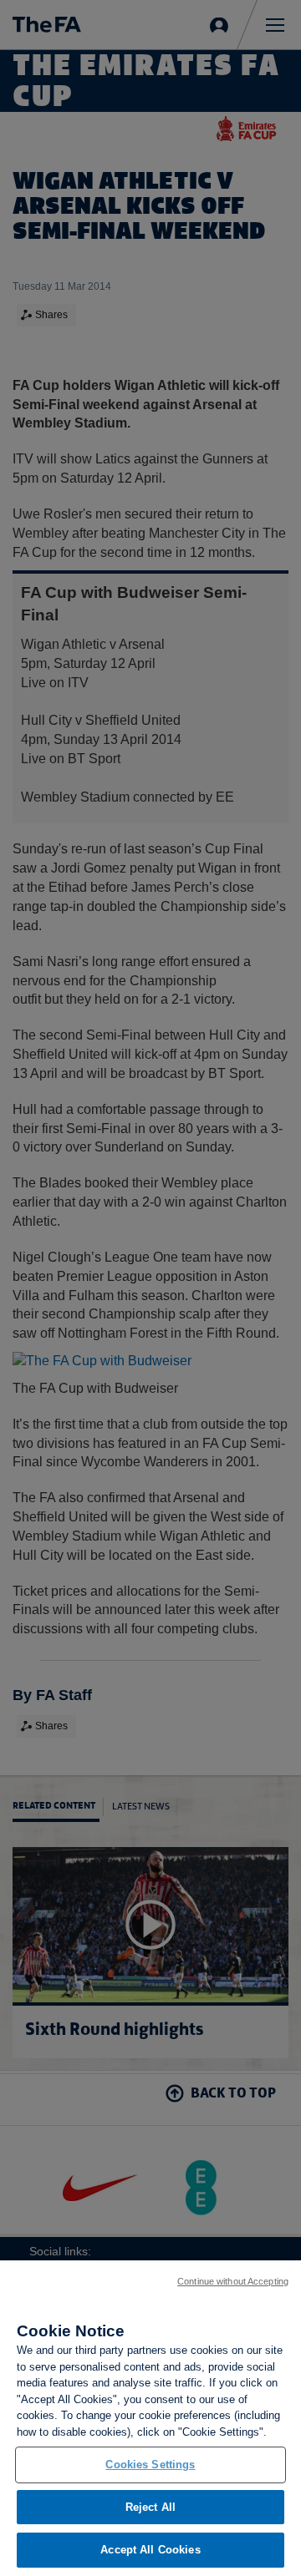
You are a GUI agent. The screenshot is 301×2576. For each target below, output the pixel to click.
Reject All (150, 2507)
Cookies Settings (150, 2465)
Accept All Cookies (150, 2550)
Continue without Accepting (233, 2281)
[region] (150, 2418)
